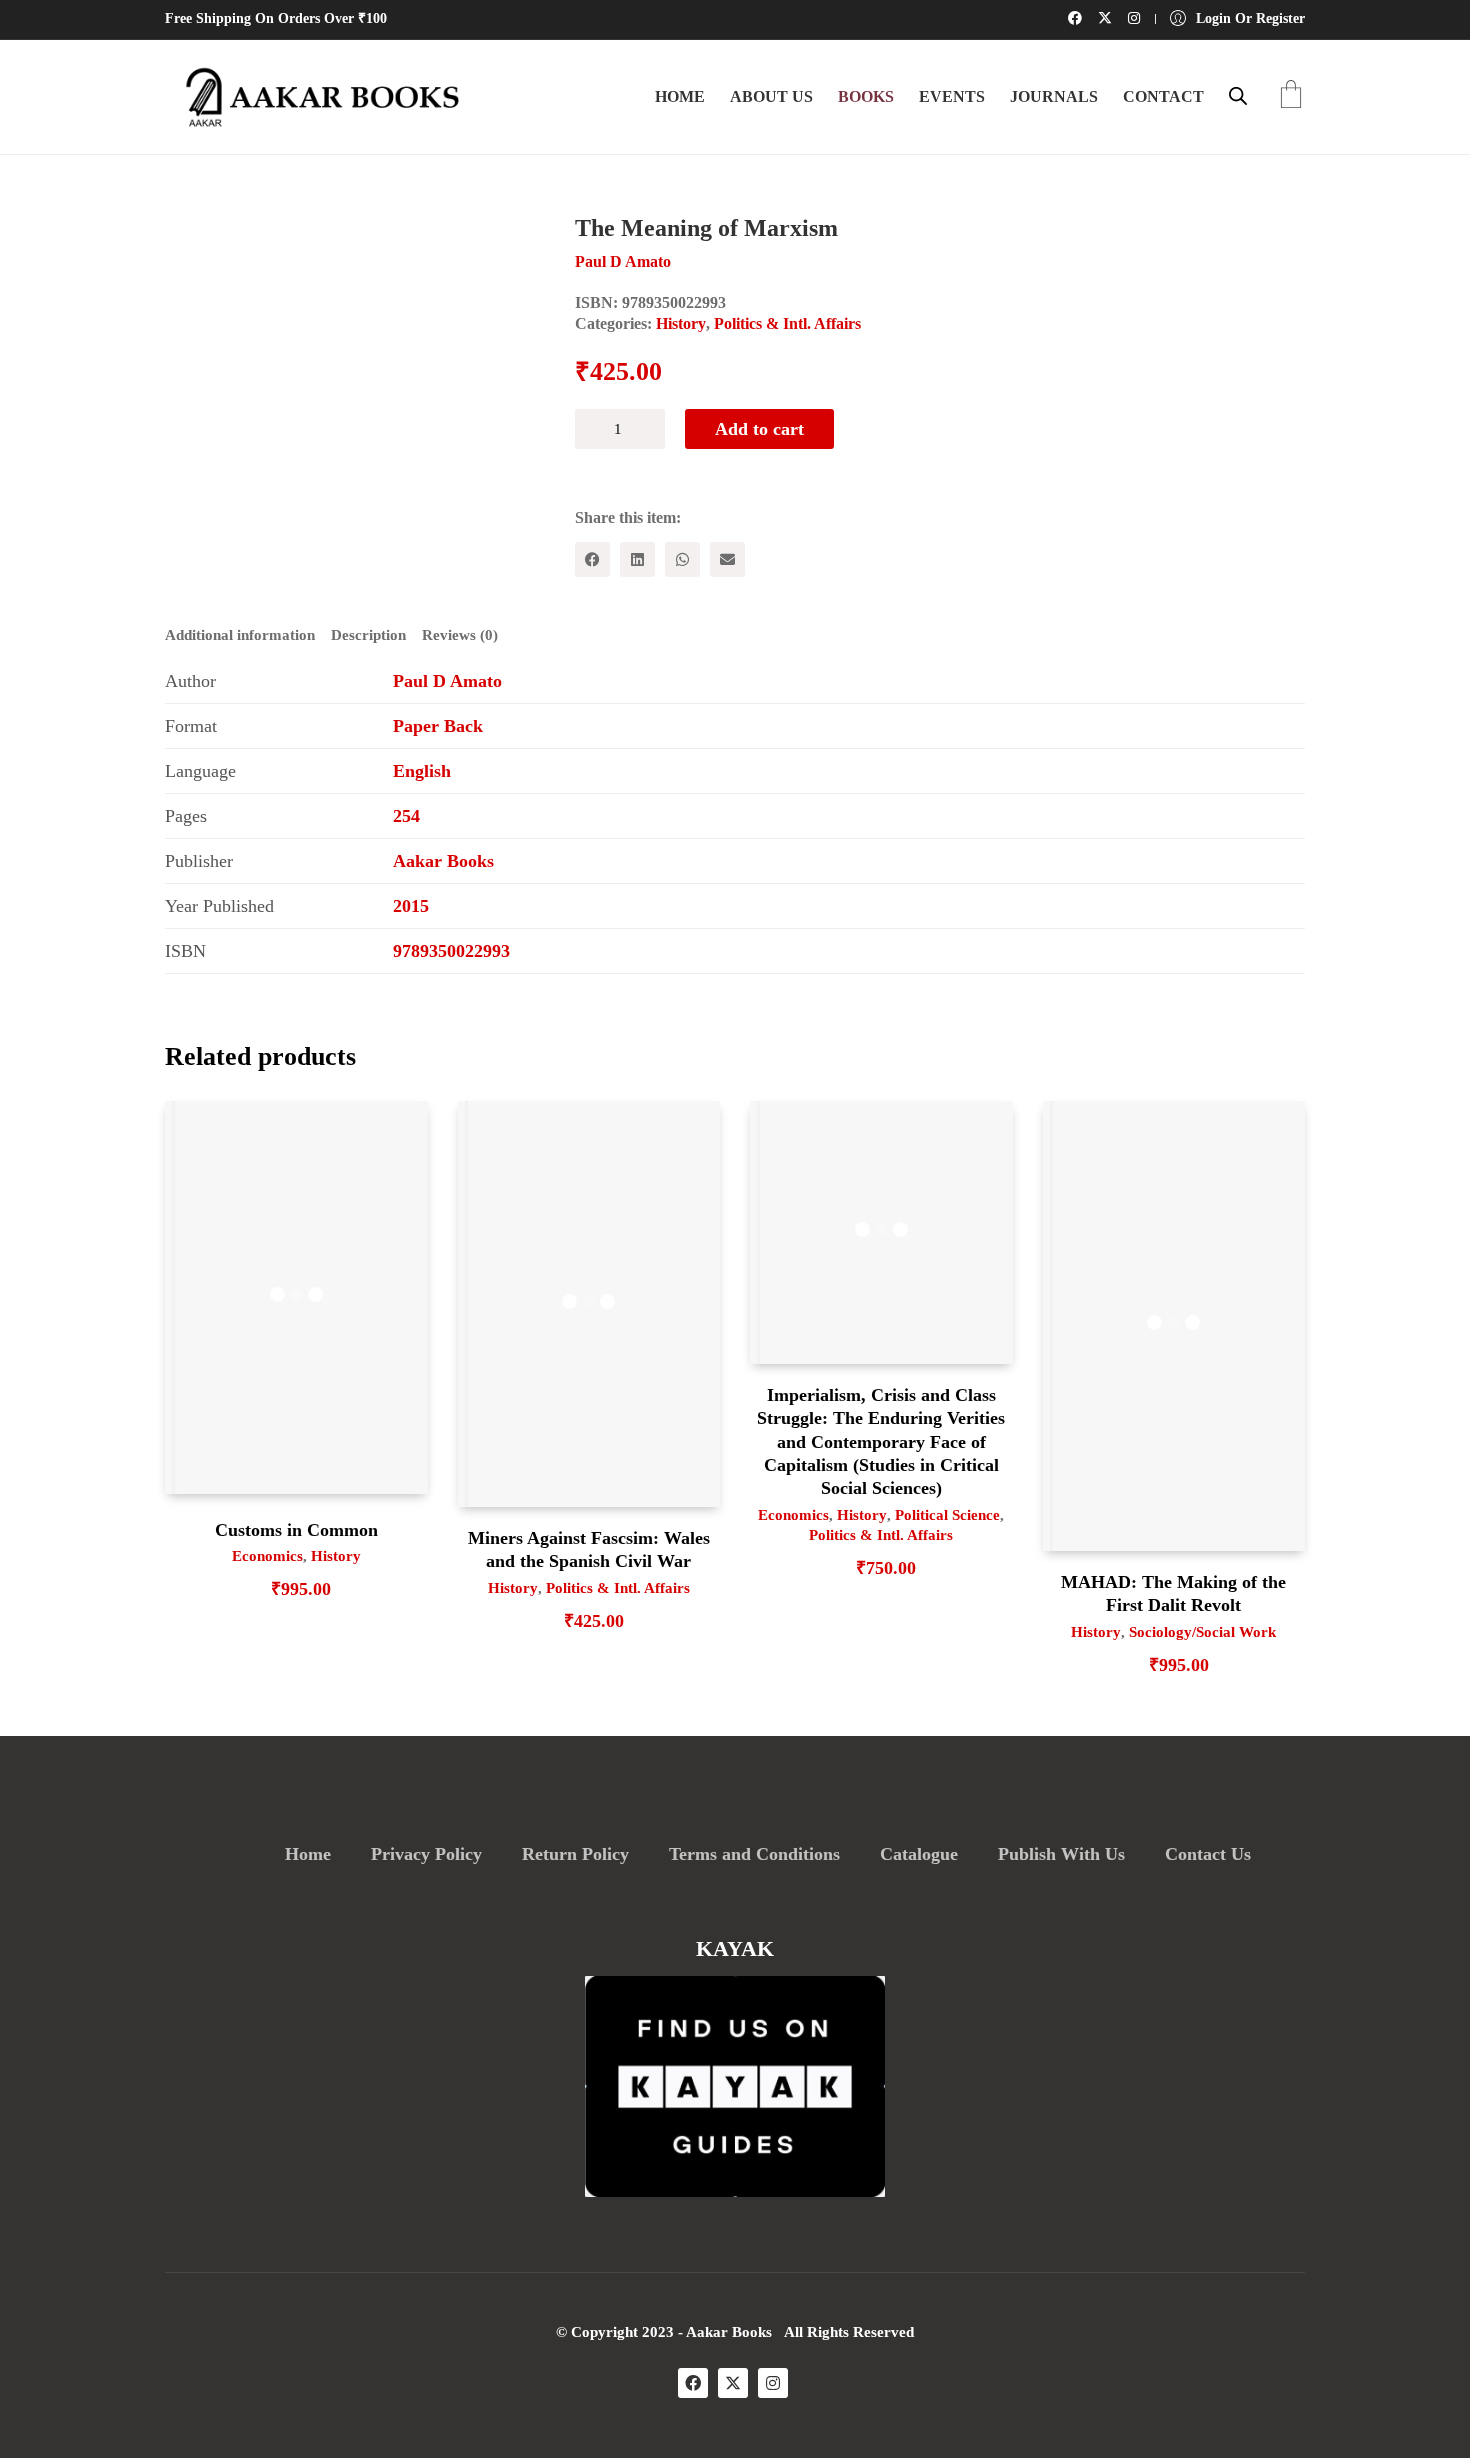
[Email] (727, 559)
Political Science (947, 1515)
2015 (411, 906)
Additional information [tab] (240, 635)
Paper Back (438, 726)
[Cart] (1291, 96)
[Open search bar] (1238, 96)
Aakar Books (443, 861)
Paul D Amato (447, 681)
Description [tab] (368, 635)
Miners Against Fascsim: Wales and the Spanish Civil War (589, 1549)
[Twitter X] (733, 2383)
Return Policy (575, 1854)
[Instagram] (773, 2383)
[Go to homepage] (315, 97)
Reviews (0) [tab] (460, 635)
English (422, 771)
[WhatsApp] (682, 559)
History (681, 323)
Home (308, 1854)
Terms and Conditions (754, 1854)
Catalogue (919, 1854)
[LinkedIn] (637, 559)
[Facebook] (592, 559)
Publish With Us (1061, 1854)
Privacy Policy (426, 1854)
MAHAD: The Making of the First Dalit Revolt (1173, 1593)
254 (406, 816)
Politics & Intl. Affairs (787, 323)
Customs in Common (296, 1530)
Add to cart (759, 429)
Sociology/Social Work (1202, 1632)
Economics (267, 1556)
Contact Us (1208, 1854)
